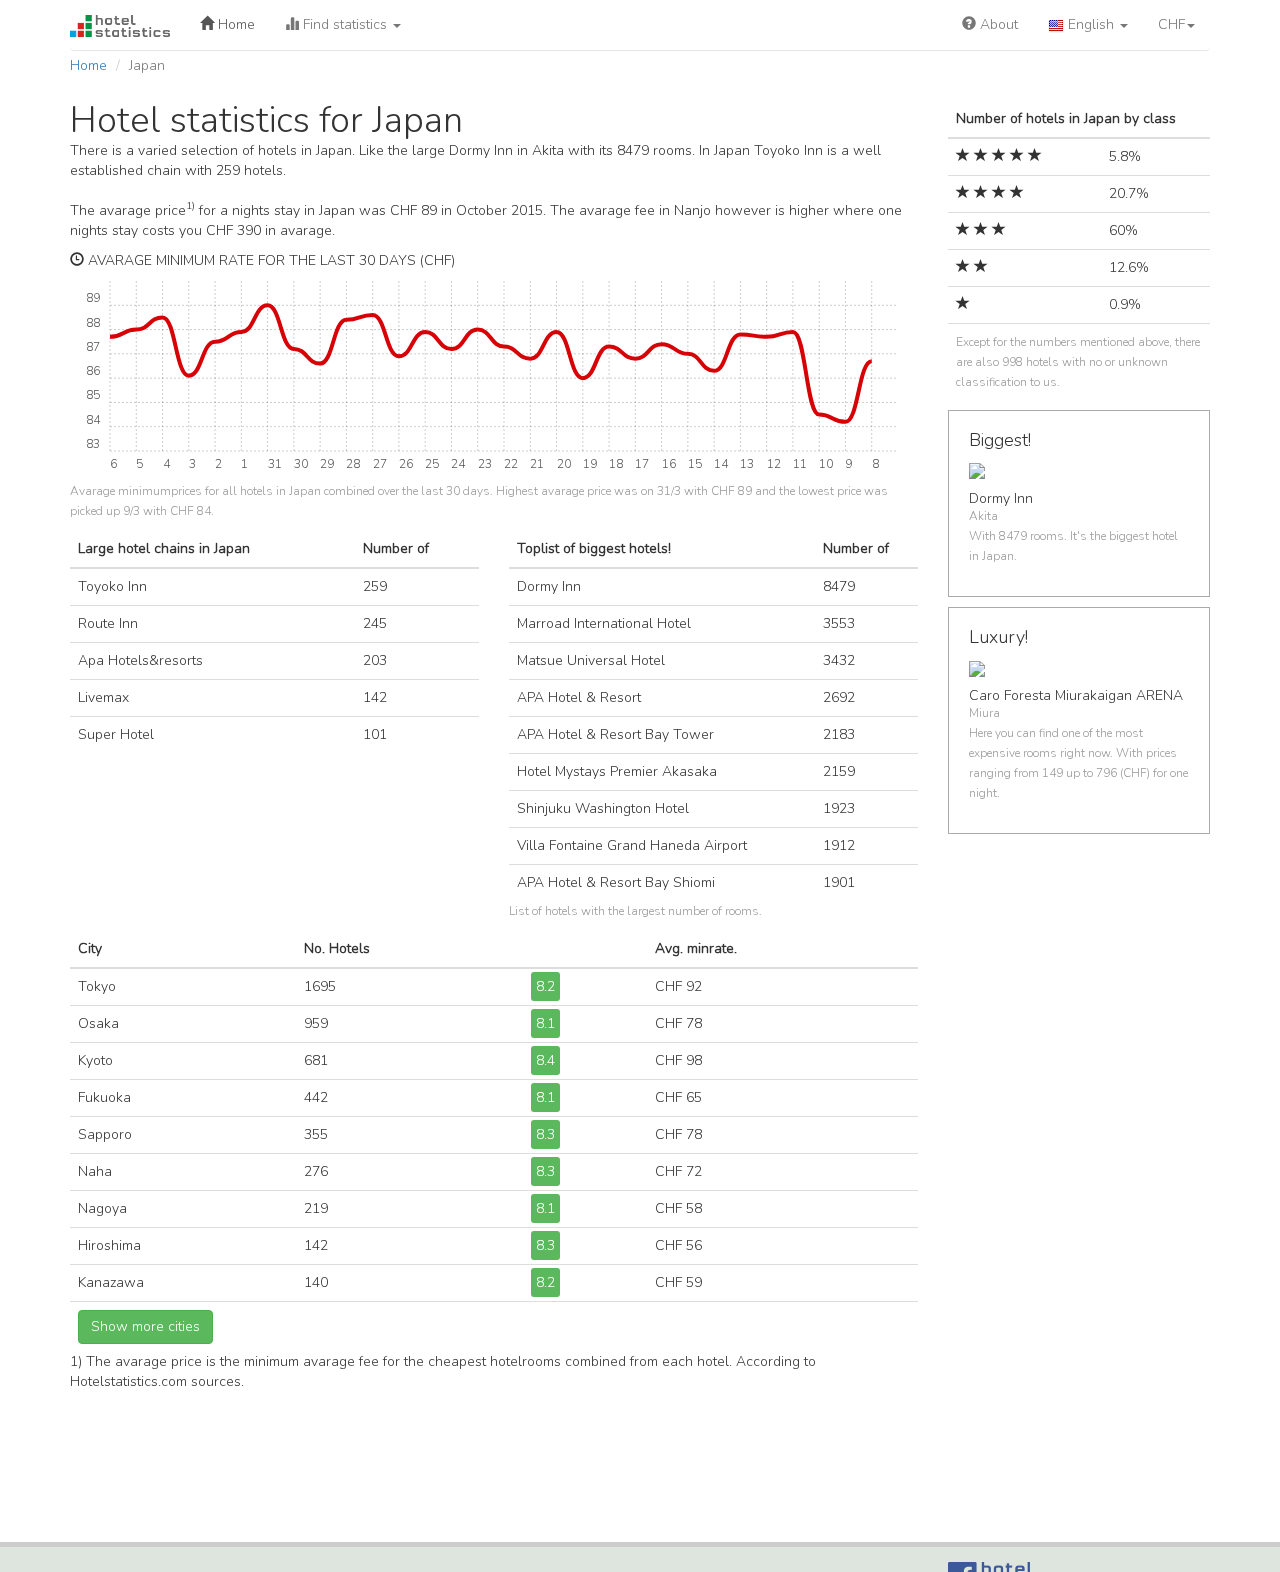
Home (234, 24)
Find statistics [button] (345, 24)
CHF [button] (1171, 24)
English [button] (1091, 24)
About (997, 24)
